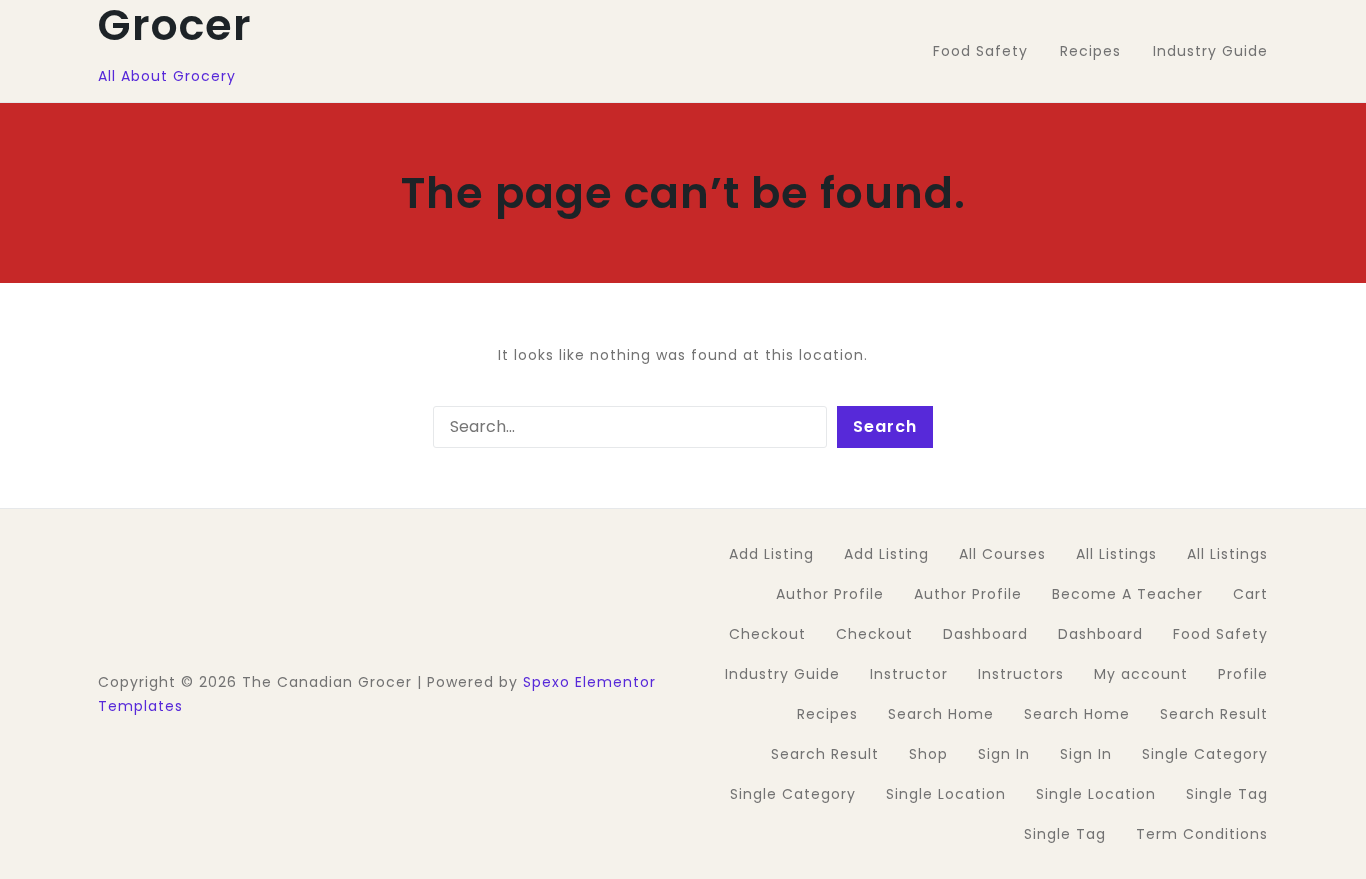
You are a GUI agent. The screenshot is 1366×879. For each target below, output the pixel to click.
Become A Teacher (1127, 594)
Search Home (941, 714)
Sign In (1004, 754)
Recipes (827, 714)
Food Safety (1220, 634)
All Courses (1002, 554)
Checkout (767, 634)
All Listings (1116, 554)
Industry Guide (782, 674)
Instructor (909, 674)
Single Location (946, 794)
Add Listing (771, 554)
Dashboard (985, 634)
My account (1141, 674)
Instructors (1021, 674)
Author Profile (830, 594)
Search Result (1214, 714)
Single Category (1205, 754)
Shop (928, 754)
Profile (1243, 674)
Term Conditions (1202, 834)
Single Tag (1227, 794)
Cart (1250, 594)
